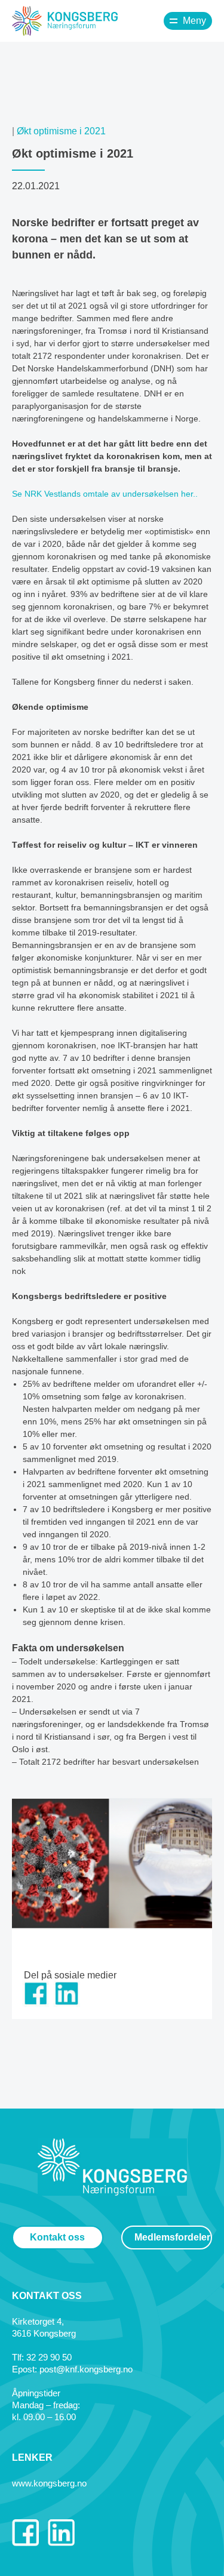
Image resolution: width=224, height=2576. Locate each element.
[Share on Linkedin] (67, 2004)
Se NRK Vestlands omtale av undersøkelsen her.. (105, 494)
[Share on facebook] (36, 2004)
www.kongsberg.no (49, 2483)
